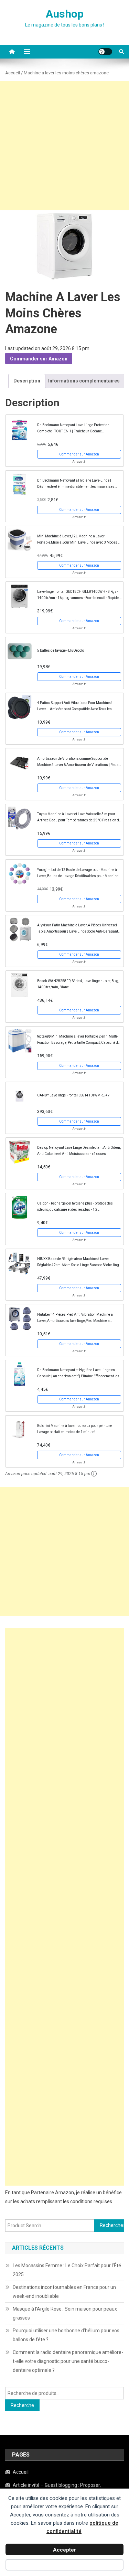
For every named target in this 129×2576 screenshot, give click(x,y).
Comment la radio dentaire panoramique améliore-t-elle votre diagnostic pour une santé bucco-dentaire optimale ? (68, 2361)
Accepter (64, 2550)
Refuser (64, 2566)
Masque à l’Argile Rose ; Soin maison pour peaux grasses (65, 2313)
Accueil (13, 73)
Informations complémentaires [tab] (84, 381)
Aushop (65, 14)
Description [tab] (27, 381)
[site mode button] (105, 52)
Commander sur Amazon (39, 359)
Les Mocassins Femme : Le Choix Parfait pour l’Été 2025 (67, 2270)
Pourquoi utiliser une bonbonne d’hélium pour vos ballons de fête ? (66, 2335)
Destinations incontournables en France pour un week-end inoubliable (64, 2292)
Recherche (22, 2405)
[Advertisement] (64, 146)
